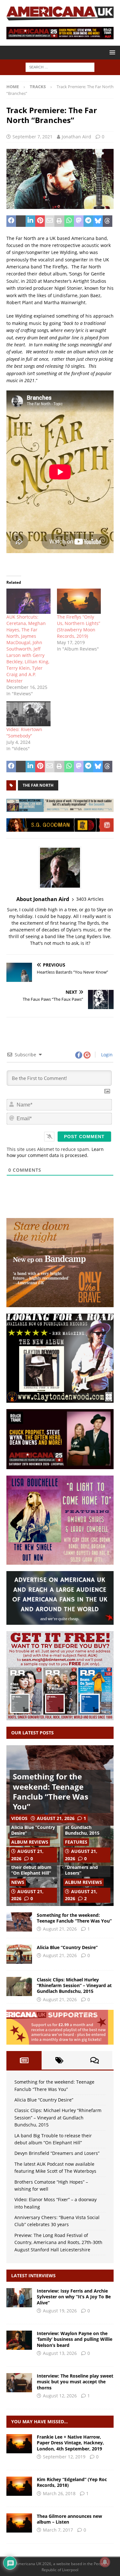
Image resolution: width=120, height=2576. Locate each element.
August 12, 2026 (60, 2396)
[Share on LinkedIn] (30, 221)
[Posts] (24, 2060)
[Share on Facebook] (11, 221)
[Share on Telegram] (88, 221)
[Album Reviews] (19, 2486)
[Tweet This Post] (21, 221)
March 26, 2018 (59, 2493)
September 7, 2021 (32, 137)
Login (106, 1055)
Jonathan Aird (76, 137)
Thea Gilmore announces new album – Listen (69, 2519)
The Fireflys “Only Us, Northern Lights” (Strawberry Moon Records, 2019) (79, 626)
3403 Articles (90, 899)
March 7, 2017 (58, 2530)
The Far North (38, 785)
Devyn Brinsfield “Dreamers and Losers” (83, 1867)
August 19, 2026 (60, 2311)
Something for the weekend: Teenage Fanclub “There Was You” (51, 1791)
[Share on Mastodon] (79, 221)
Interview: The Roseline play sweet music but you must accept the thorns (75, 2382)
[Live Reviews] (19, 2444)
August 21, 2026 (56, 1818)
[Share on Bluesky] (98, 221)
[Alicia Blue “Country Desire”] (19, 1954)
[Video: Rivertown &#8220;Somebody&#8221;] (28, 714)
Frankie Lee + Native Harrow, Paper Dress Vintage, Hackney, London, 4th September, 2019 (70, 2443)
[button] (111, 52)
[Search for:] (60, 67)
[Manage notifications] (105, 2562)
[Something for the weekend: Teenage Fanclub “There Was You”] (19, 1922)
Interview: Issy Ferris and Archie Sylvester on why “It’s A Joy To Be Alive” (74, 2297)
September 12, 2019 (64, 2457)
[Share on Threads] (108, 221)
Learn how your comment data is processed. (55, 1152)
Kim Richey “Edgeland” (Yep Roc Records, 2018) (72, 2482)
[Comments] (95, 2060)
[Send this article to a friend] (50, 221)
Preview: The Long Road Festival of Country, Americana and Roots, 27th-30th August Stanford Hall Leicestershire (58, 2242)
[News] (19, 2523)
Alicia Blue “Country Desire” (33, 1830)
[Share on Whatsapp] (69, 221)
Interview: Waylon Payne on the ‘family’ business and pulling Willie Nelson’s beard (75, 2339)
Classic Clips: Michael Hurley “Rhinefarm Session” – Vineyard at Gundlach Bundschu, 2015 (74, 1985)
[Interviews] (19, 2298)
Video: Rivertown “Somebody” (24, 733)
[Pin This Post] (40, 221)
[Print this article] (59, 221)
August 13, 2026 (60, 2353)
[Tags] (59, 2060)
